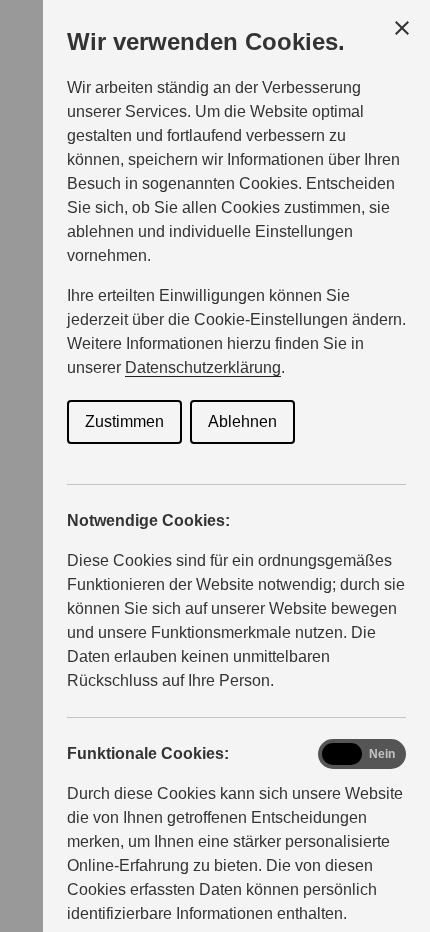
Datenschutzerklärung (203, 367)
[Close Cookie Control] (402, 28)
